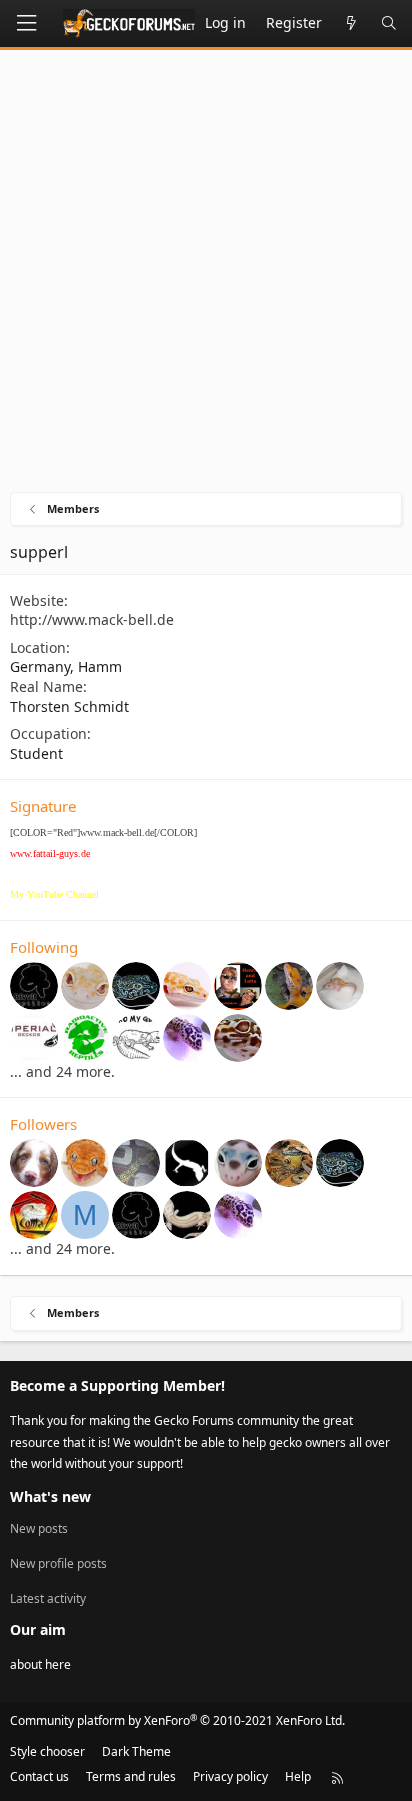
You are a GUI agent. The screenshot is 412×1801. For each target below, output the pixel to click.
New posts (39, 1529)
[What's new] (351, 23)
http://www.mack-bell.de (92, 619)
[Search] (389, 23)
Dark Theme (136, 1751)
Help (298, 1776)
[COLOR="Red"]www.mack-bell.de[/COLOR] (103, 832)
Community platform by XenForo (177, 1720)
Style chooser (47, 1751)
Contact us (39, 1776)
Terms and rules (131, 1776)
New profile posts (58, 1563)
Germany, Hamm (66, 666)
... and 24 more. (62, 1071)
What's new (50, 1496)
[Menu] (26, 23)
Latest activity (48, 1598)
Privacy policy (230, 1776)
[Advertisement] (206, 276)
